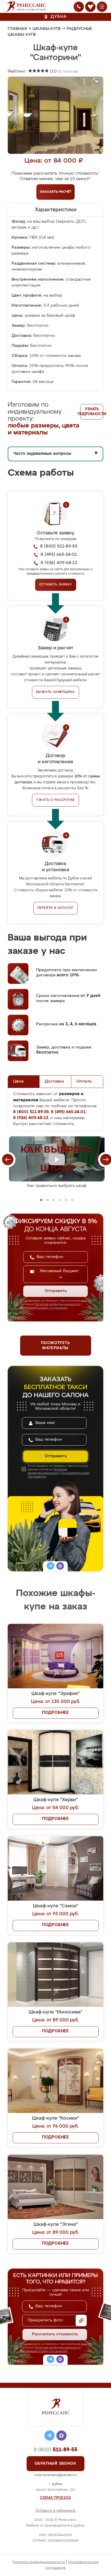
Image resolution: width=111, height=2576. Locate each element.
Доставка (54, 1081)
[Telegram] (51, 1567)
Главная (17, 29)
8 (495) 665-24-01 (59, 555)
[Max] (60, 1567)
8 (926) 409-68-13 (59, 563)
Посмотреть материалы (55, 1346)
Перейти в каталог (56, 908)
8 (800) (55, 2450)
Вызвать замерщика (56, 692)
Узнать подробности (92, 412)
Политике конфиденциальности (57, 1304)
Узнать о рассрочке (55, 800)
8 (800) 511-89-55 (59, 546)
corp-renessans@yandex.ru (56, 2475)
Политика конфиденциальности (39, 2562)
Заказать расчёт (56, 192)
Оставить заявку (56, 585)
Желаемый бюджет (59, 1271)
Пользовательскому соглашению (44, 1308)
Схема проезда (55, 2498)
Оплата (84, 1081)
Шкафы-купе (47, 29)
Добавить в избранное (55, 2511)
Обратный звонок (55, 2464)
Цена (18, 1081)
